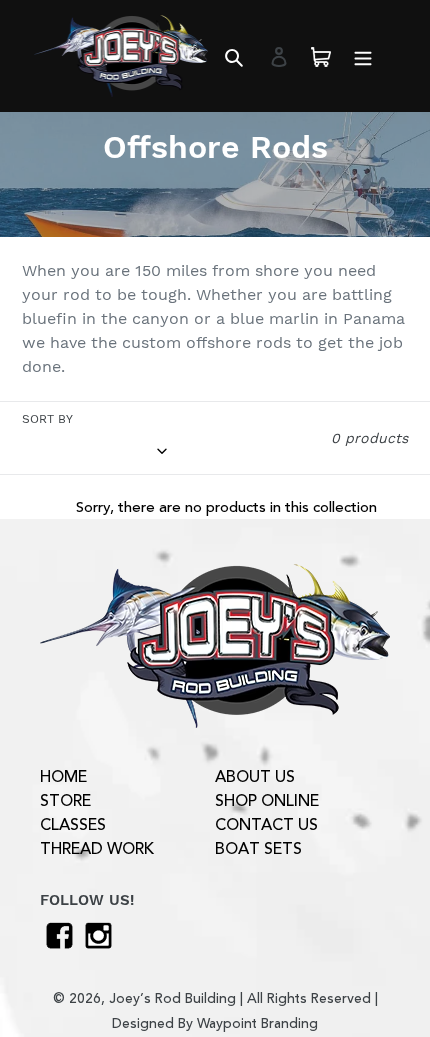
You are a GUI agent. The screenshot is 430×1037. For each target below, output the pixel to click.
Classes (73, 825)
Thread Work (97, 849)
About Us (255, 777)
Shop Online (267, 801)
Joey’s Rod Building (172, 998)
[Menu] (363, 56)
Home (63, 777)
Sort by (47, 419)
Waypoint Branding (257, 1023)
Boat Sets (258, 849)
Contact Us (266, 825)
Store (65, 801)
